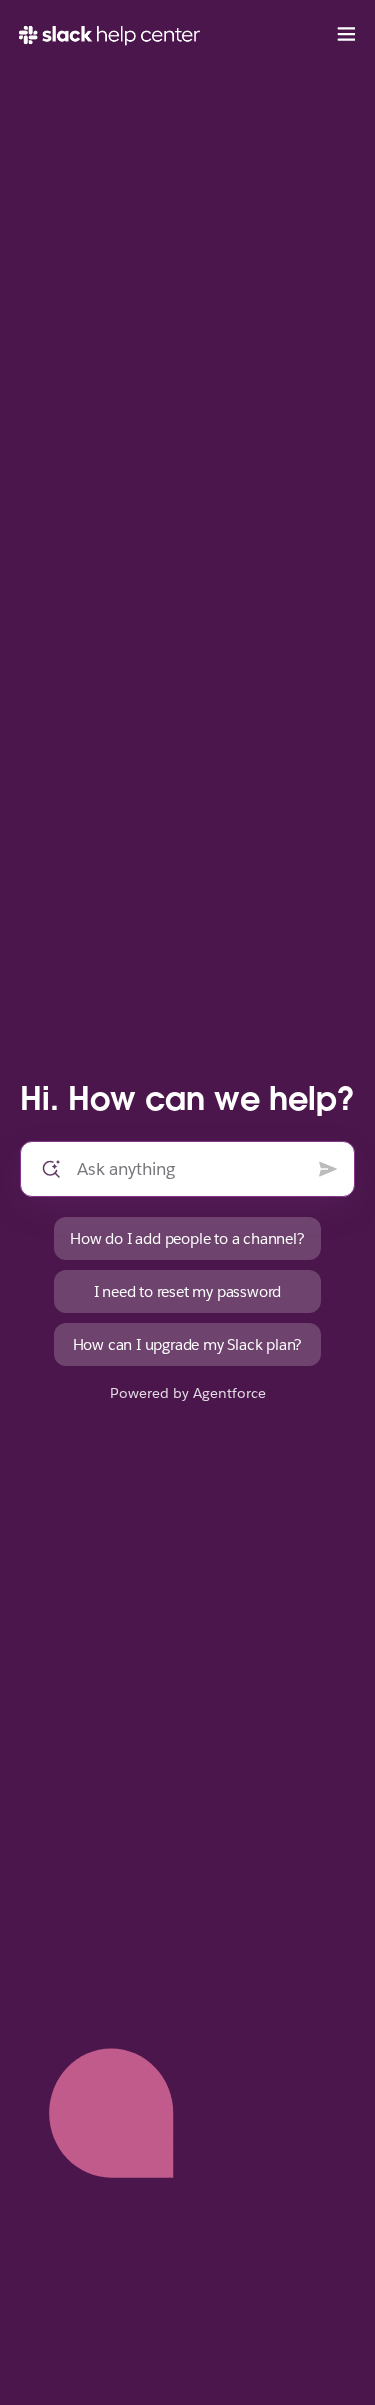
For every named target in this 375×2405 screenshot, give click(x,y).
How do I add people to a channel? (187, 1238)
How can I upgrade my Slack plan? (188, 1344)
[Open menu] (346, 35)
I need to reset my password (188, 1291)
